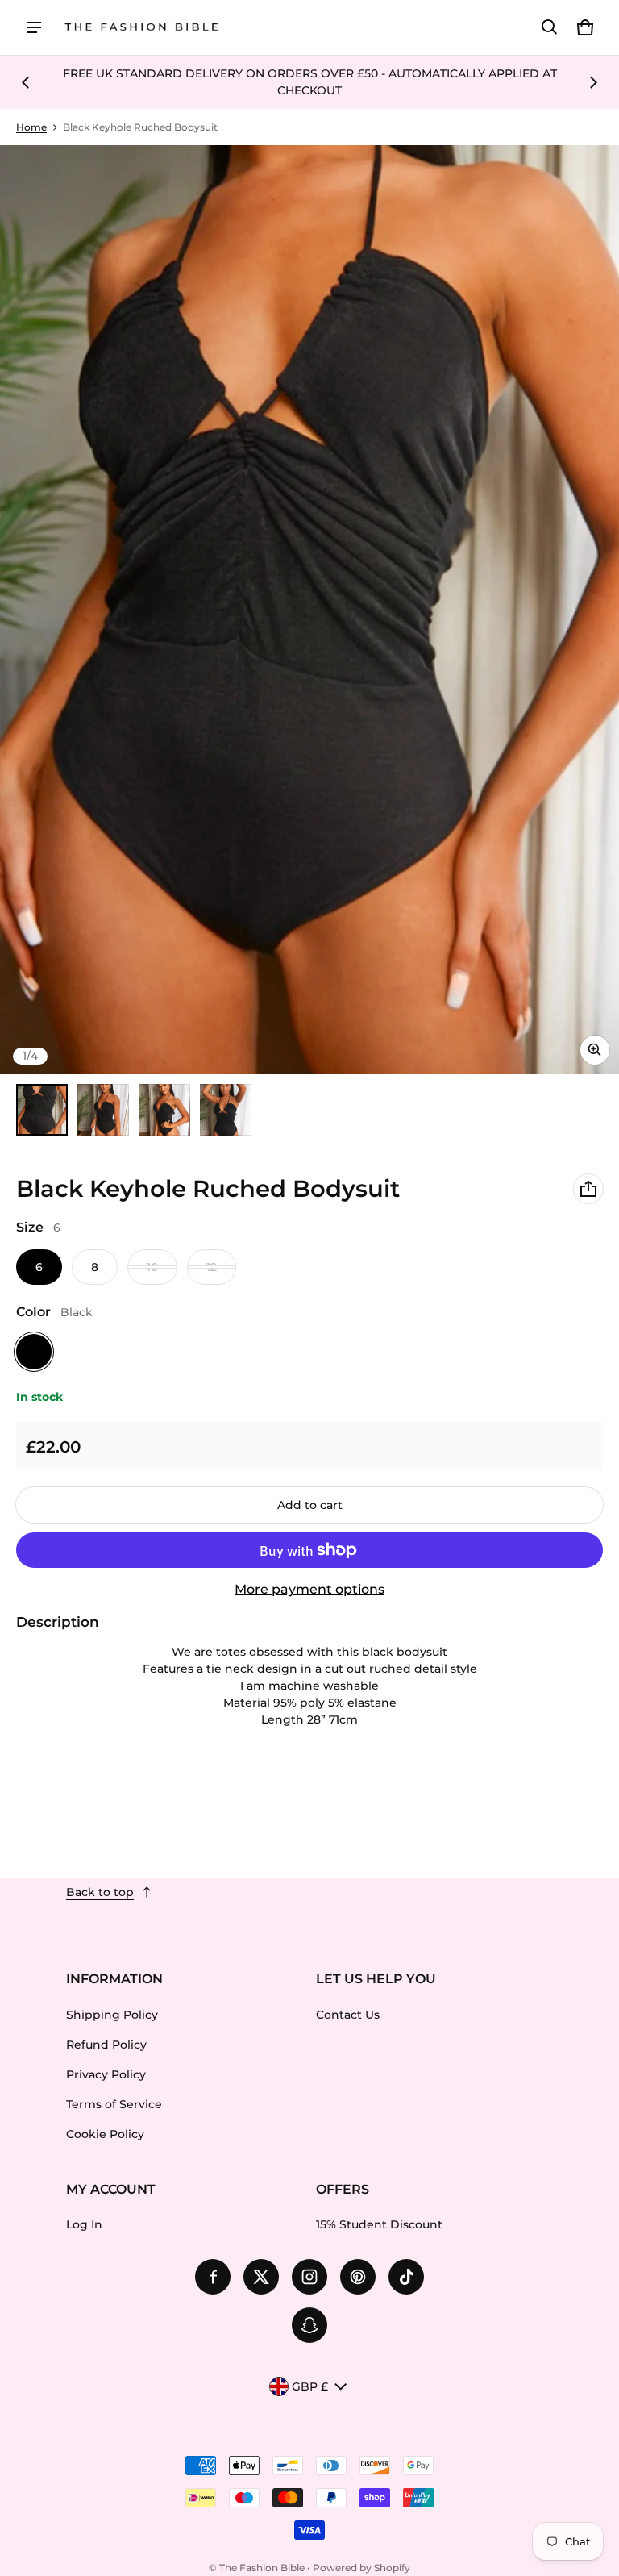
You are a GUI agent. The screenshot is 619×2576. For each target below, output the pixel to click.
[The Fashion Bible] (142, 28)
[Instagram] (309, 2277)
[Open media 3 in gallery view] (164, 1110)
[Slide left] (26, 82)
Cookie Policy (105, 2134)
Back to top (100, 1892)
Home (31, 127)
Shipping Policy (112, 2015)
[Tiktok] (406, 2277)
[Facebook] (213, 2277)
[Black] (34, 1352)
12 (212, 1267)
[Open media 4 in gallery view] (226, 1110)
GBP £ (310, 2386)
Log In (84, 2224)
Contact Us (348, 2015)
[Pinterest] (358, 2277)
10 (152, 1267)
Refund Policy (106, 2045)
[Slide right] (593, 82)
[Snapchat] (309, 2325)
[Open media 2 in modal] (309, 610)
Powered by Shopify (361, 2568)
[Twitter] (261, 2277)
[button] (550, 27)
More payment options (309, 1589)
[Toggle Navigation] (34, 27)
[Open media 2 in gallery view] (103, 1110)
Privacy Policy (106, 2074)
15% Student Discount (379, 2224)
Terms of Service (114, 2104)
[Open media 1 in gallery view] (42, 1110)
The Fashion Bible (262, 2568)
